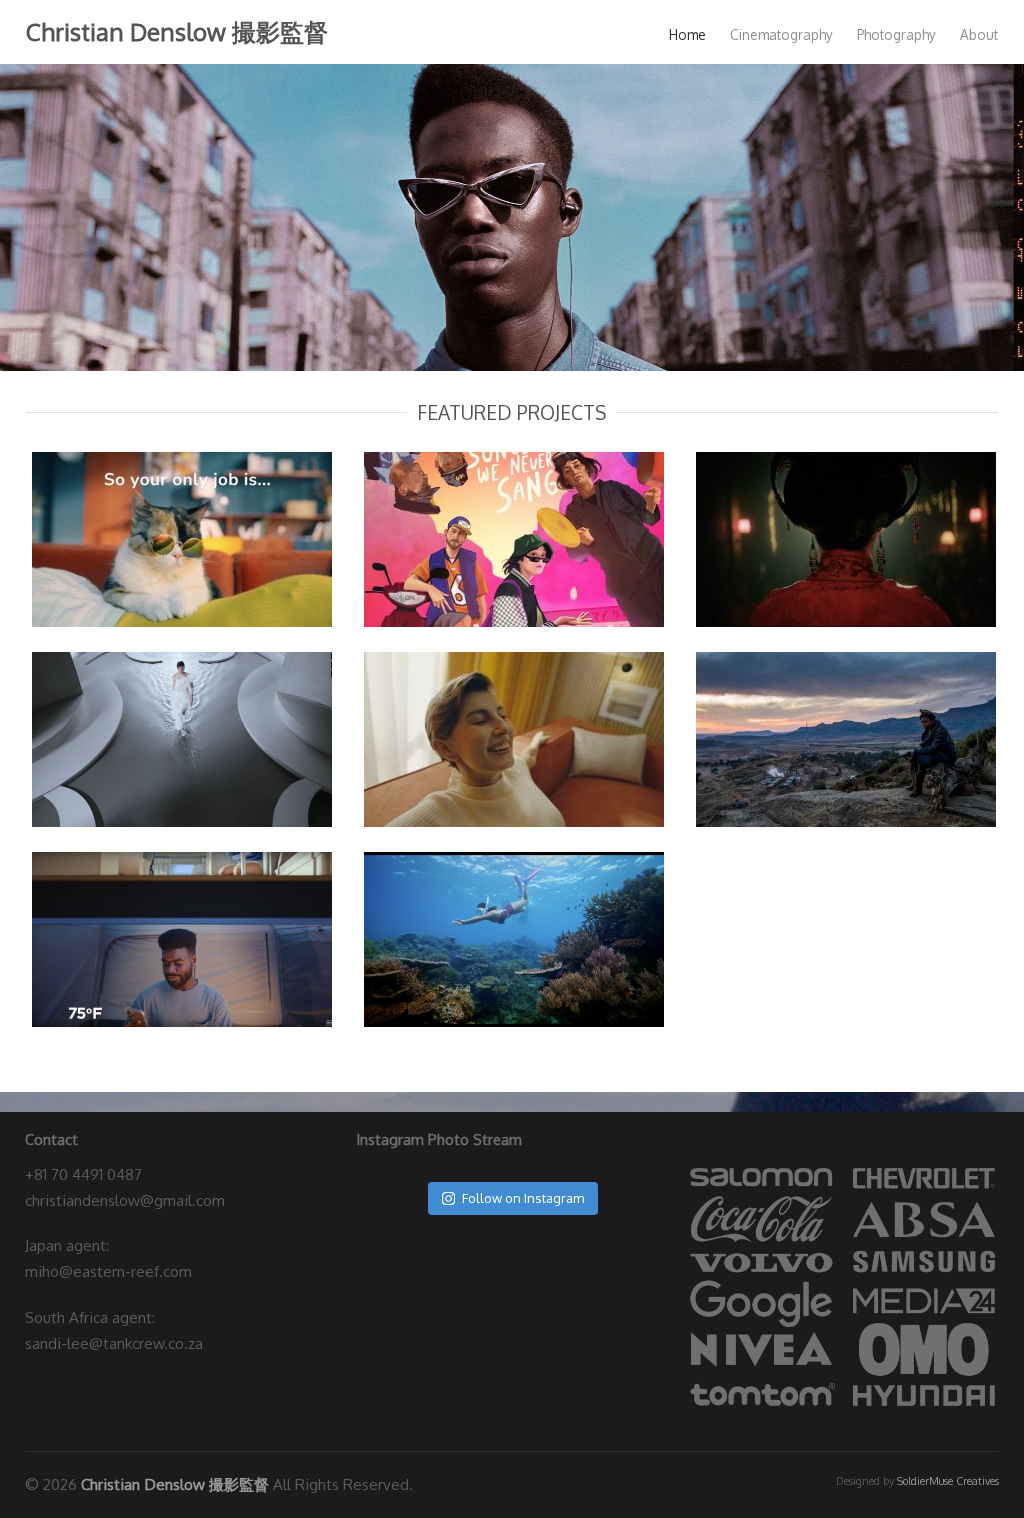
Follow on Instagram (523, 1198)
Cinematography (781, 34)
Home (687, 34)
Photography (896, 34)
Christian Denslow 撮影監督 (177, 31)
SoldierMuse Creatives (948, 1481)
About (979, 34)
